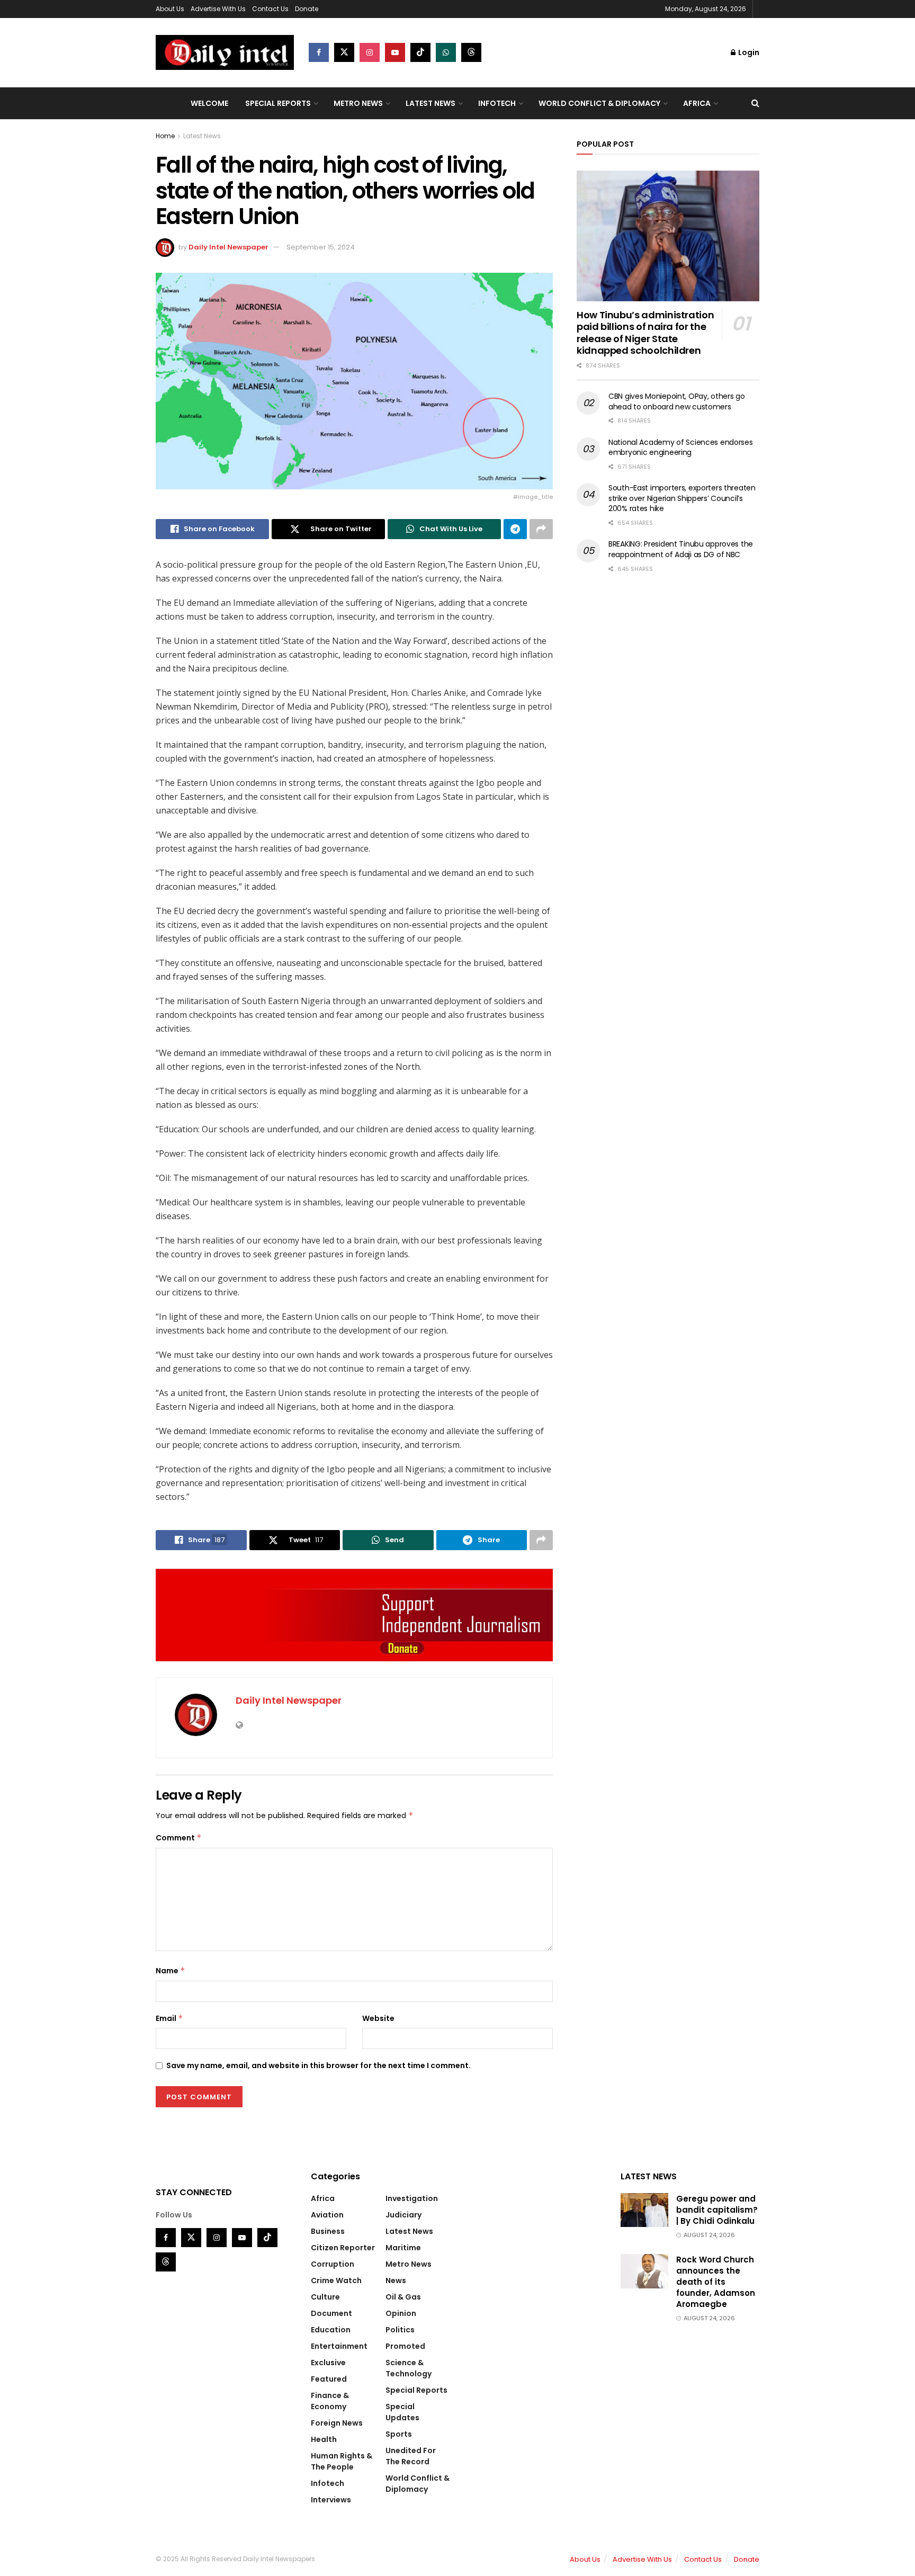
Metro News (358, 103)
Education (331, 2330)
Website (378, 2018)
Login (748, 52)
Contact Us (270, 9)
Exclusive (328, 2363)
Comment (179, 1838)
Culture (325, 2297)
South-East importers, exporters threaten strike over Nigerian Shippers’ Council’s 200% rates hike (682, 498)
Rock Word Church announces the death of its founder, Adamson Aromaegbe (716, 2282)
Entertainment (339, 2346)
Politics (400, 2330)
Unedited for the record (411, 2456)
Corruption (333, 2264)
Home (165, 136)
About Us (170, 9)
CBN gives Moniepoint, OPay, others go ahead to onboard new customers (677, 401)
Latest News (430, 103)
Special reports (278, 103)
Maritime (403, 2248)
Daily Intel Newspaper (228, 247)
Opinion (401, 2313)
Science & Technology (409, 2368)
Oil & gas (403, 2297)
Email (169, 2018)
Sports (399, 2434)
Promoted (405, 2346)
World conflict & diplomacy (599, 103)
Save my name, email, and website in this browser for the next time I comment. (319, 2065)
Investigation (412, 2198)
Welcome (209, 103)
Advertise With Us (218, 9)
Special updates (402, 2412)
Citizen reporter (343, 2248)
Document (331, 2313)
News (396, 2280)
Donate (307, 9)
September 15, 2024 (321, 247)
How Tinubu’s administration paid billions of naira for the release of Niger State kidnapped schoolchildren (645, 333)
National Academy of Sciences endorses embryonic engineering (681, 448)
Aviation (327, 2215)
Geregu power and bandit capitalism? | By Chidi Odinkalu (717, 2210)
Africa (697, 103)
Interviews (331, 2500)
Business (328, 2231)
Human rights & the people (342, 2461)
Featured (329, 2379)
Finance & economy (330, 2401)
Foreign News (337, 2423)
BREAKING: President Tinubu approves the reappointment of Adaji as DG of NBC (681, 549)
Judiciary (403, 2215)
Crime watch (336, 2280)
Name (171, 1971)
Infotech (497, 103)
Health (324, 2439)
